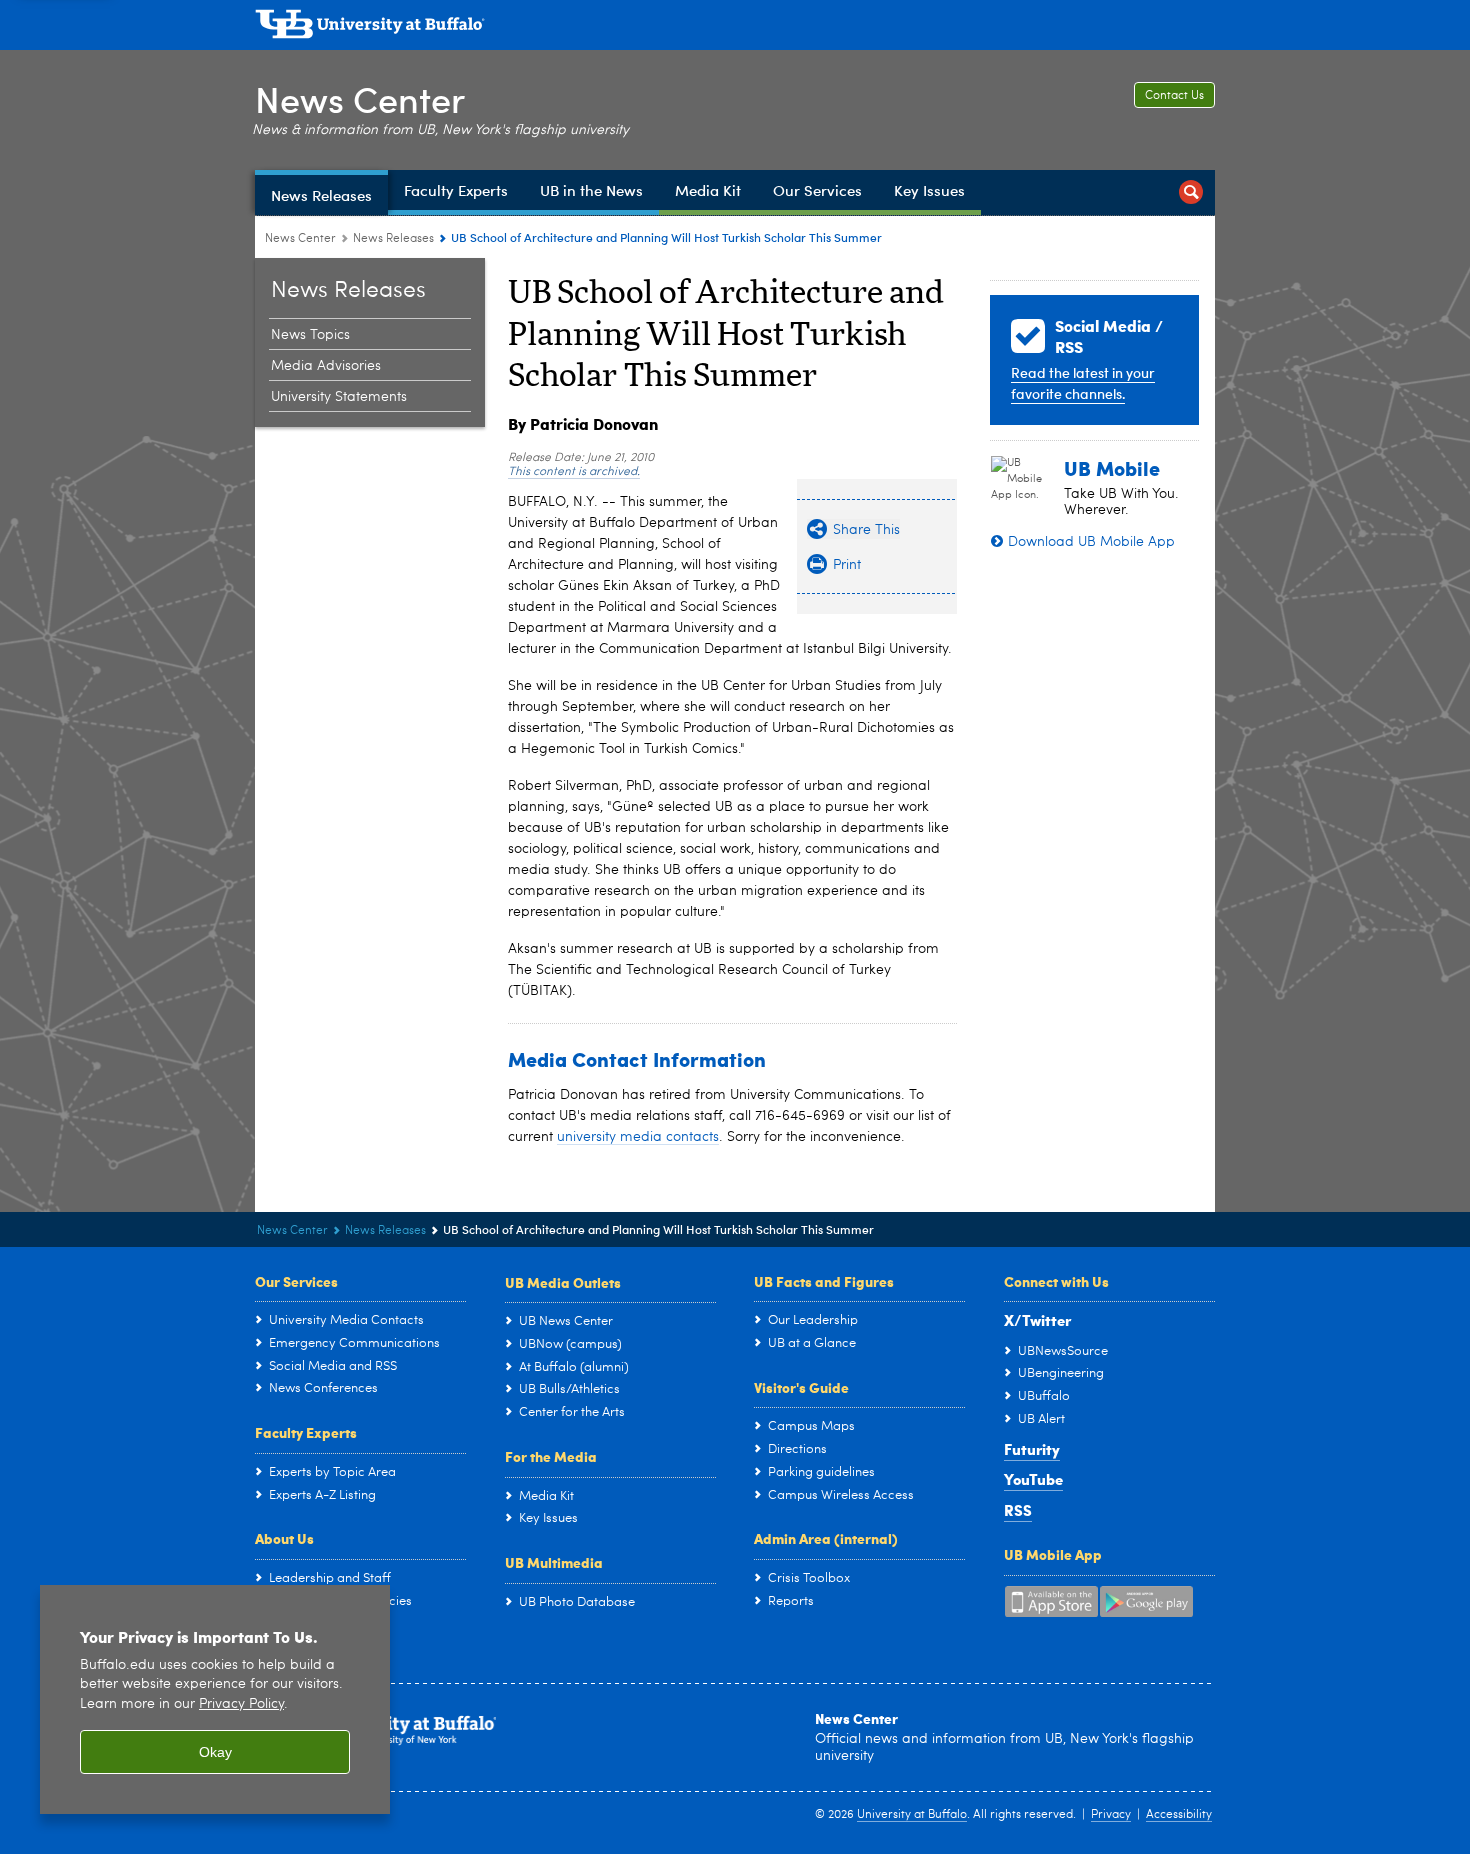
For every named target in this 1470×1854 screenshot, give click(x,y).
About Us (284, 1538)
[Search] (1191, 192)
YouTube (1033, 1479)
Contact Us (1174, 96)
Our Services (296, 1281)
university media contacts (638, 1137)
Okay (215, 1752)
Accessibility (1179, 1815)
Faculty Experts (306, 1432)
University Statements (339, 397)
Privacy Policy (241, 1704)
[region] (215, 1699)
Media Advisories (326, 366)
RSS (1018, 1510)
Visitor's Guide (801, 1387)
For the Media (551, 1456)
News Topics (310, 335)
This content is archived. (574, 472)
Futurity (1032, 1449)
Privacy (1111, 1815)
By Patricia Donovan (583, 423)
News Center (360, 98)
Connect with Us (1056, 1281)
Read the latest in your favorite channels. (1083, 383)
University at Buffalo (912, 1815)
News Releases (393, 239)
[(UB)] (735, 28)
